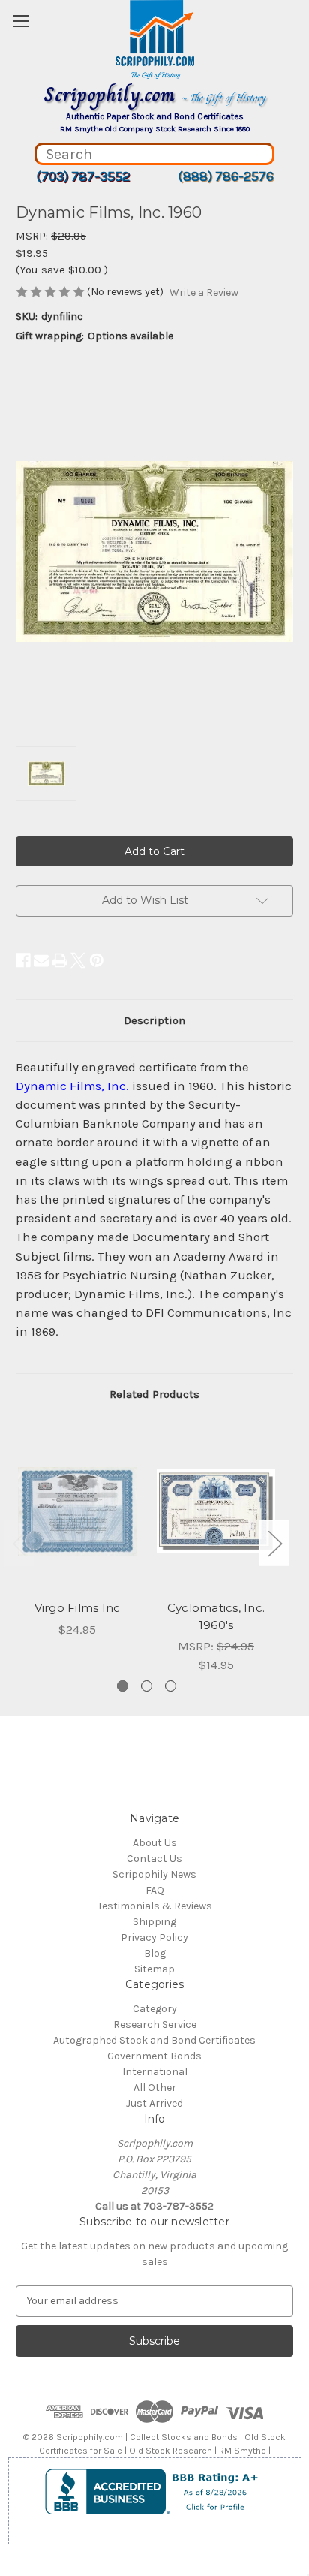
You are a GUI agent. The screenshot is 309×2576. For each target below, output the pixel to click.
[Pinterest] (97, 960)
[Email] (41, 960)
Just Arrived (154, 2103)
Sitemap (154, 1969)
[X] (78, 960)
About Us (155, 1843)
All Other (155, 2088)
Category (155, 2009)
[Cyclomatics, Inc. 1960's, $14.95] (216, 1511)
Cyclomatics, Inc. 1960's (216, 1616)
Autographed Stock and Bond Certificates (154, 2040)
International (155, 2072)
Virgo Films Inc (78, 1608)
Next (274, 1543)
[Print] (60, 960)
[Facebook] (23, 960)
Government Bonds (154, 2056)
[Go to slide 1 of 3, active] (123, 1686)
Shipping (154, 1922)
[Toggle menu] (21, 21)
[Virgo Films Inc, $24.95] (77, 1511)
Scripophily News (154, 1874)
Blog (155, 1953)
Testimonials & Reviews (155, 1906)
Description (154, 1020)
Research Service (155, 2025)
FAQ (155, 1890)
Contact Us (154, 1859)
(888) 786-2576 (226, 176)
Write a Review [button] (204, 292)
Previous (19, 1543)
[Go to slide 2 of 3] (147, 1686)
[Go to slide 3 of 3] (171, 1686)
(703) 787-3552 (83, 176)
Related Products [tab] (154, 1394)
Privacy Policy (154, 1937)
